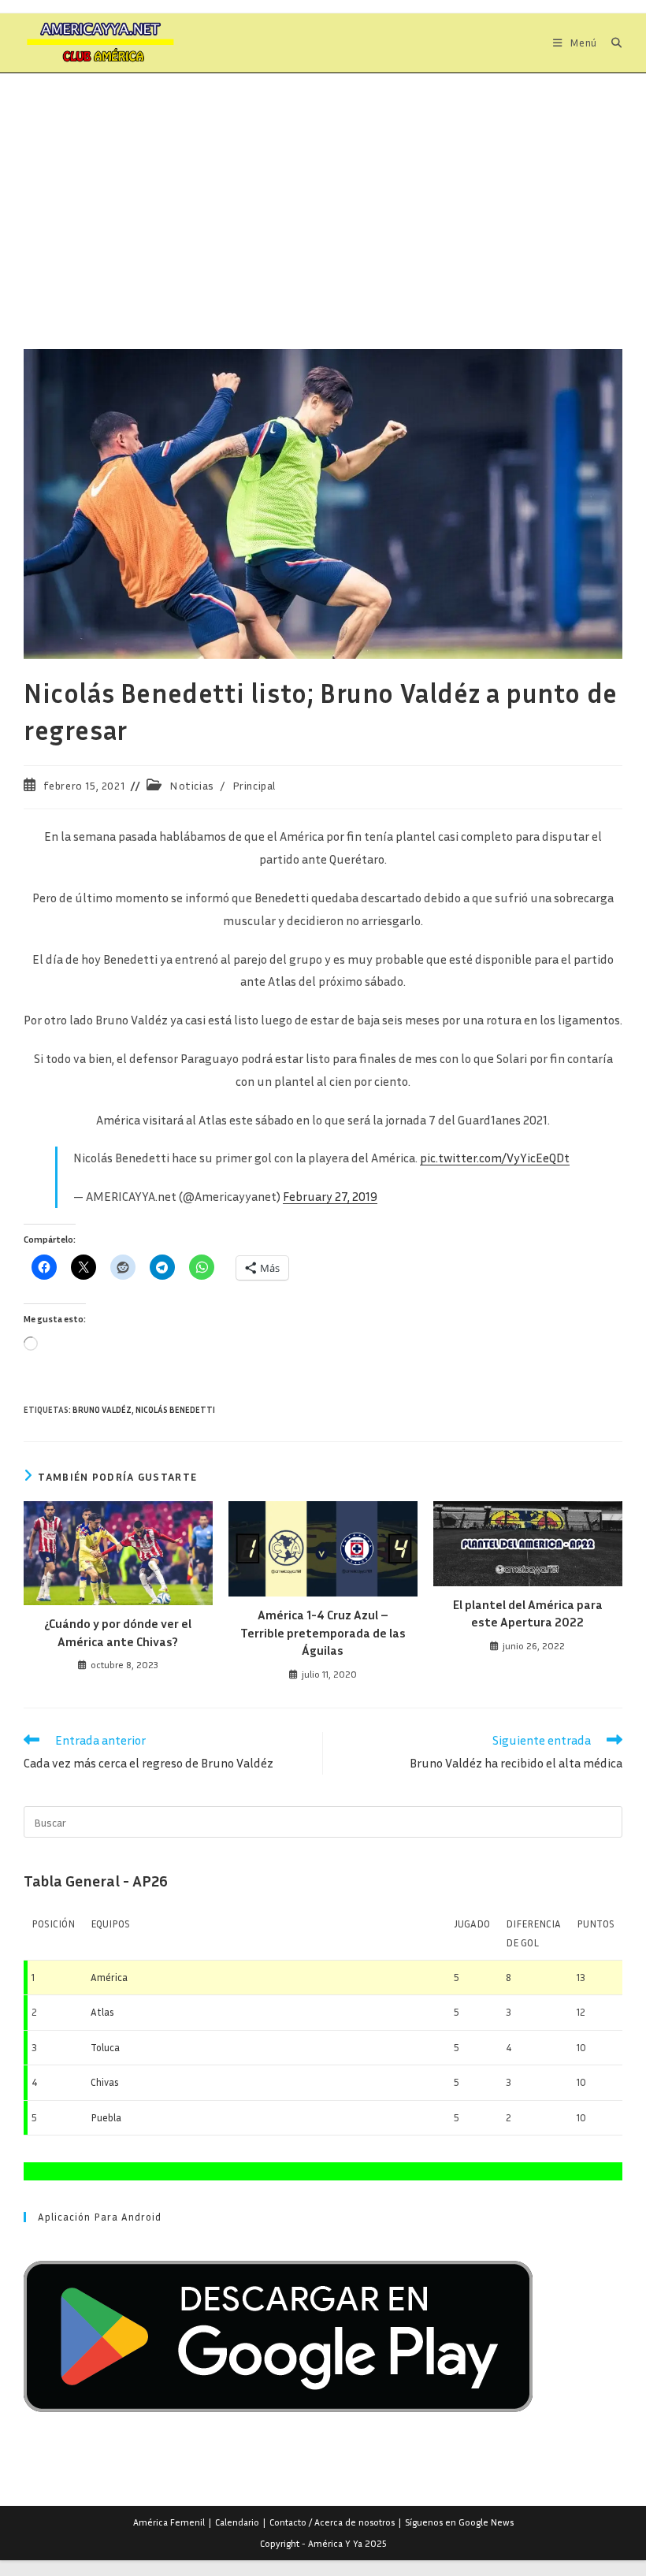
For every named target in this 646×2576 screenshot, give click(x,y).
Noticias (192, 785)
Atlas (102, 2012)
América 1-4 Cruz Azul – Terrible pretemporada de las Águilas (323, 1632)
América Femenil (169, 2522)
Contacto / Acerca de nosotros (332, 2522)
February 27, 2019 (330, 1196)
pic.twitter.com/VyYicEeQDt (495, 1158)
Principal (254, 785)
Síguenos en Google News (459, 2522)
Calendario (237, 2522)
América (109, 1977)
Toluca (105, 2047)
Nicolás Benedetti (175, 1409)
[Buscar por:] (611, 43)
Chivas (105, 2082)
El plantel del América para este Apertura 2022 (528, 1613)
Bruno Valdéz (102, 1409)
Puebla (106, 2117)
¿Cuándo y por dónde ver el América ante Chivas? (118, 1632)
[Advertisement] (323, 191)
